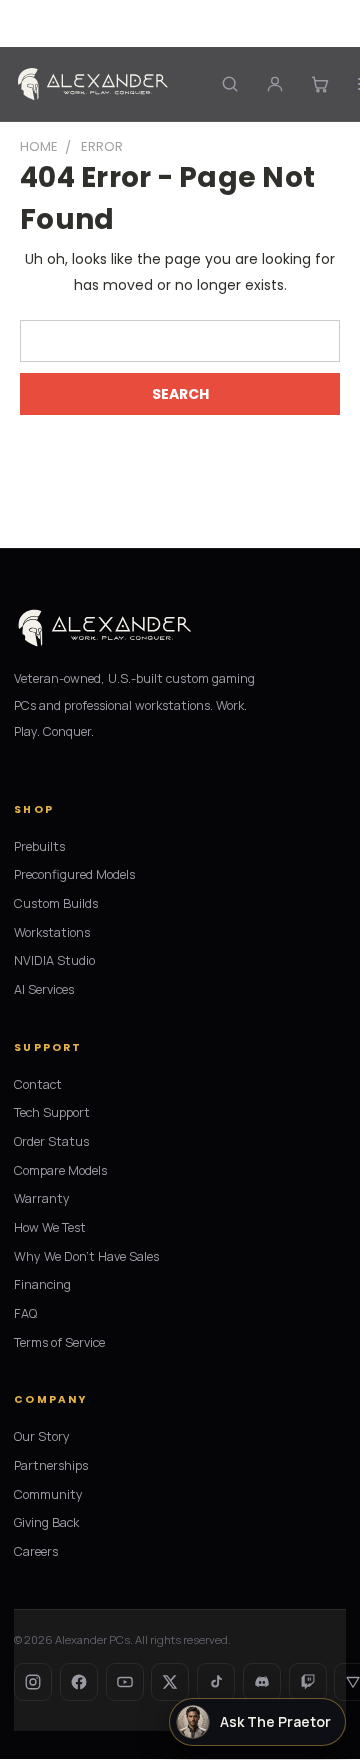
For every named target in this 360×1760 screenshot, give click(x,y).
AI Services (44, 989)
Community (48, 1494)
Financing (42, 1284)
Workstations (52, 932)
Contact (38, 1084)
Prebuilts (39, 846)
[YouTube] (125, 1682)
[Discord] (262, 1682)
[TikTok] (216, 1682)
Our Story (42, 1436)
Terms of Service (59, 1342)
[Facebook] (79, 1682)
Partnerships (51, 1465)
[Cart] (319, 83)
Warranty (42, 1198)
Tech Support (52, 1112)
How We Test (50, 1227)
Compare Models (60, 1170)
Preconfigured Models (74, 874)
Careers (36, 1551)
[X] (170, 1682)
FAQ (25, 1313)
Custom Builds (56, 903)
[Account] (274, 83)
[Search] (229, 83)
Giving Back (46, 1522)
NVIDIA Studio (54, 960)
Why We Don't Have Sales (86, 1256)
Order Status (51, 1141)
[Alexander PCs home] (93, 84)
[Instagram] (33, 1682)
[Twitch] (308, 1682)
